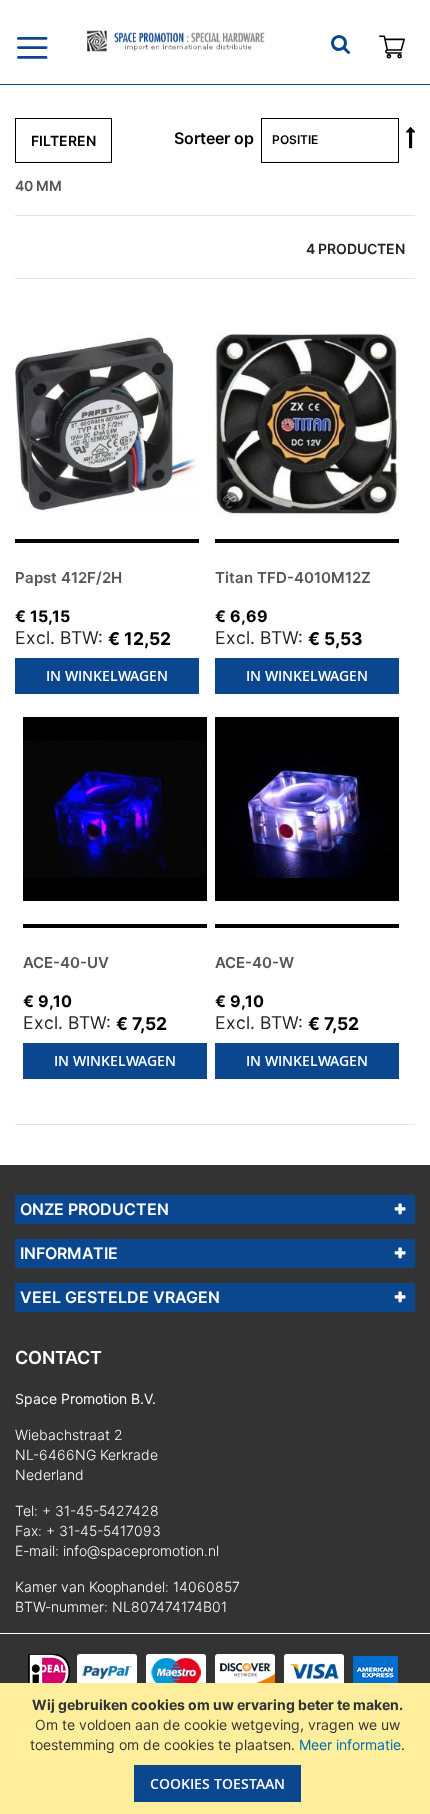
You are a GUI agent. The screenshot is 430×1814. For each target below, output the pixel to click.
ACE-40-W (254, 962)
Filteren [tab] (63, 140)
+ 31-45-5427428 (100, 1510)
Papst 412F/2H (68, 577)
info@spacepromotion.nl (141, 1550)
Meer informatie (350, 1744)
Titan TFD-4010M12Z (293, 577)
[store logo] (175, 41)
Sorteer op (214, 138)
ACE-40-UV (66, 962)
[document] (217, 1748)
